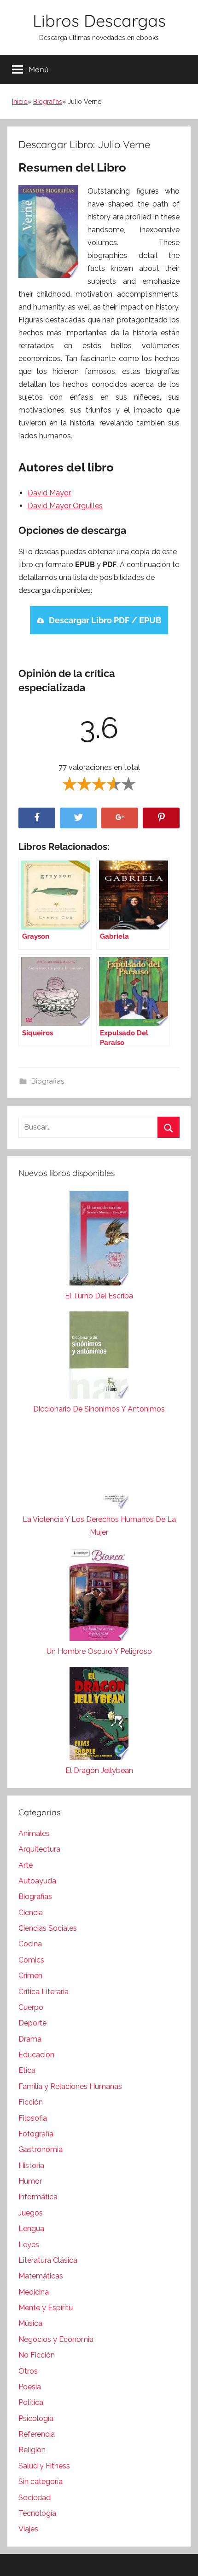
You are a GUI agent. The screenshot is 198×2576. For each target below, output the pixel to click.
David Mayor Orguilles (65, 506)
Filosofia (33, 2118)
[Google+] (120, 818)
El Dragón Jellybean (99, 1770)
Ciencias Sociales (48, 1928)
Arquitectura (39, 1849)
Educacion (36, 2055)
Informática (38, 2197)
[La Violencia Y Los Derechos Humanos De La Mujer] (99, 1469)
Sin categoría (41, 2481)
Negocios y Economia (56, 2339)
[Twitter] (78, 818)
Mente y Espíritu (46, 2308)
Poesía (30, 2387)
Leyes (29, 2245)
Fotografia (36, 2134)
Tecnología (37, 2513)
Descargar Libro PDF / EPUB (105, 620)
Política (31, 2402)
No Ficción (37, 2355)
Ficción (31, 2102)
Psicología (36, 2418)
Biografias (48, 102)
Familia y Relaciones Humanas (70, 2086)
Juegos (31, 2213)
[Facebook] (37, 818)
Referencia (37, 2434)
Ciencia (31, 1913)
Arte (26, 1865)
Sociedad (35, 2498)
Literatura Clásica (48, 2260)
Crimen (30, 1976)
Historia (31, 2166)
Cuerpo (31, 2007)
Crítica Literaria (44, 1992)
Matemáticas (41, 2276)
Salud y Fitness (44, 2466)
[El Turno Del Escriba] (99, 1240)
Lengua (31, 2229)
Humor (30, 2181)
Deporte (32, 2023)
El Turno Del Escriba (99, 1296)
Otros (28, 2371)
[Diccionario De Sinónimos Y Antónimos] (99, 1357)
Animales (34, 1833)
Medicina (34, 2292)
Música (30, 2323)
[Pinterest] (161, 818)
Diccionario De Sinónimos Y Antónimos (99, 1409)
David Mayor (49, 493)
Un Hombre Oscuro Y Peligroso (99, 1651)
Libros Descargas (99, 20)
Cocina (30, 1944)
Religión (32, 2450)
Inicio (20, 102)
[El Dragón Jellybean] (99, 1715)
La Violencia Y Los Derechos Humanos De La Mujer (99, 1526)
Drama (30, 2039)
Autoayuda (37, 1881)
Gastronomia (41, 2149)
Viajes (28, 2529)
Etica (27, 2070)
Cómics (31, 1960)
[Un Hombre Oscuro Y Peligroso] (99, 1596)
